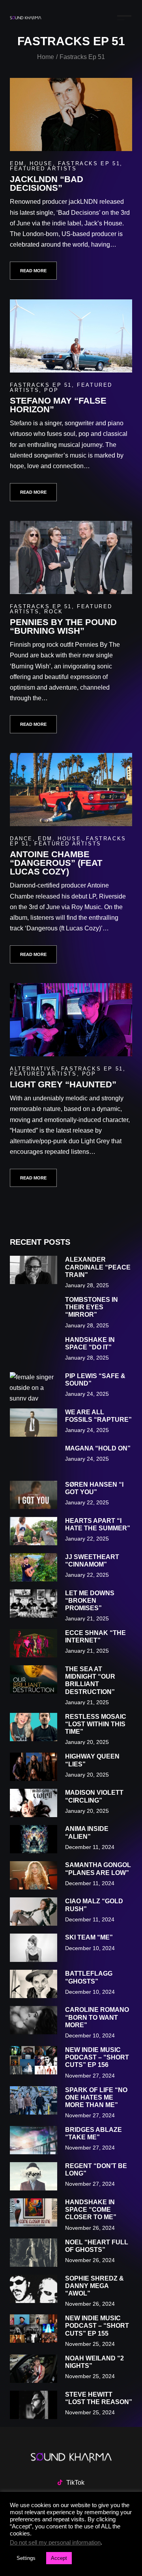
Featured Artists (43, 169)
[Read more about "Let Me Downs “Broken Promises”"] (34, 1604)
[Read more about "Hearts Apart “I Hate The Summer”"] (34, 1531)
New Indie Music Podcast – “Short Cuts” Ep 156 (97, 2057)
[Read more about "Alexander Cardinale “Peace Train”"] (34, 1270)
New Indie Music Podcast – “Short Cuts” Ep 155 (97, 2326)
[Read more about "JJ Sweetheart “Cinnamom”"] (34, 1567)
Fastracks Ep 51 (89, 163)
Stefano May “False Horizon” (58, 405)
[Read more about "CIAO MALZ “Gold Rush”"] (34, 1912)
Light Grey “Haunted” (63, 1084)
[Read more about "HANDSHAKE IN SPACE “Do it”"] (34, 1350)
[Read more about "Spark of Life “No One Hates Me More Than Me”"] (34, 2100)
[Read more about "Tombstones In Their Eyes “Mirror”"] (34, 1310)
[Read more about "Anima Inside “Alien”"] (34, 1839)
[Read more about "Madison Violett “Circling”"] (34, 1803)
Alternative (33, 1069)
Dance (21, 839)
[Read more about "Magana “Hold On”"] (34, 1459)
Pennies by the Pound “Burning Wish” (63, 626)
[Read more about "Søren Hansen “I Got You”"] (34, 1495)
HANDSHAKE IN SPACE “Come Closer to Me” (91, 2210)
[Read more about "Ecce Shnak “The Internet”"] (34, 1643)
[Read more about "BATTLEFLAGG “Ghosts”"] (34, 1984)
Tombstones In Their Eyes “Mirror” (92, 1307)
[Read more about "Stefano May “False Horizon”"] (71, 336)
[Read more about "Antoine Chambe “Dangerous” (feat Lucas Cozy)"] (71, 790)
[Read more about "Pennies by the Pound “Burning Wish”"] (71, 557)
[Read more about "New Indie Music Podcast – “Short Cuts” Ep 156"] (34, 2060)
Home (46, 57)
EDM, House (31, 163)
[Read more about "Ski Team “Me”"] (34, 1948)
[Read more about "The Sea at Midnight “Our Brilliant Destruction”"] (34, 1679)
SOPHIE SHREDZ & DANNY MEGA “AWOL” (94, 2286)
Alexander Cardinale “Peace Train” (98, 1267)
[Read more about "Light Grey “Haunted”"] (71, 1020)
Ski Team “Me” (89, 1937)
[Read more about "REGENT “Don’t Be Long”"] (34, 2176)
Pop (51, 390)
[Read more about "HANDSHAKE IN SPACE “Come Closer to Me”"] (34, 2212)
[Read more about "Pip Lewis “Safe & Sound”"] (34, 1386)
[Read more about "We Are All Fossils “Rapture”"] (34, 1423)
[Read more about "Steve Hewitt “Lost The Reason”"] (34, 2405)
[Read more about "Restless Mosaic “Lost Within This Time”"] (34, 1727)
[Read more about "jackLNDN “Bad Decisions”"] (71, 114)
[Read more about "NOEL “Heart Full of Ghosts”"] (34, 2253)
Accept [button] (59, 2558)
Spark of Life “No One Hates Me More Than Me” (96, 2097)
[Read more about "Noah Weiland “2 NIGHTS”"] (34, 2369)
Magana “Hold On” (98, 1448)
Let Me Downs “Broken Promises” (90, 1601)
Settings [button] (26, 2558)
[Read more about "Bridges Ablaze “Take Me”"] (34, 2140)
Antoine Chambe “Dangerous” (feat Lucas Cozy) (56, 863)
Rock (53, 612)
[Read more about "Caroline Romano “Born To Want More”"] (34, 2020)
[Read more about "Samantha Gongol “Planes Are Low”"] (34, 1875)
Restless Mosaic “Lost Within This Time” (96, 1724)
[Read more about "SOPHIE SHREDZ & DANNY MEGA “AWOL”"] (34, 2289)
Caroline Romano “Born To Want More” (97, 2017)
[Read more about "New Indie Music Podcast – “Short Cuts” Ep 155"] (34, 2329)
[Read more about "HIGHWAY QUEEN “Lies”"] (34, 1767)
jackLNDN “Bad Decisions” (47, 184)
